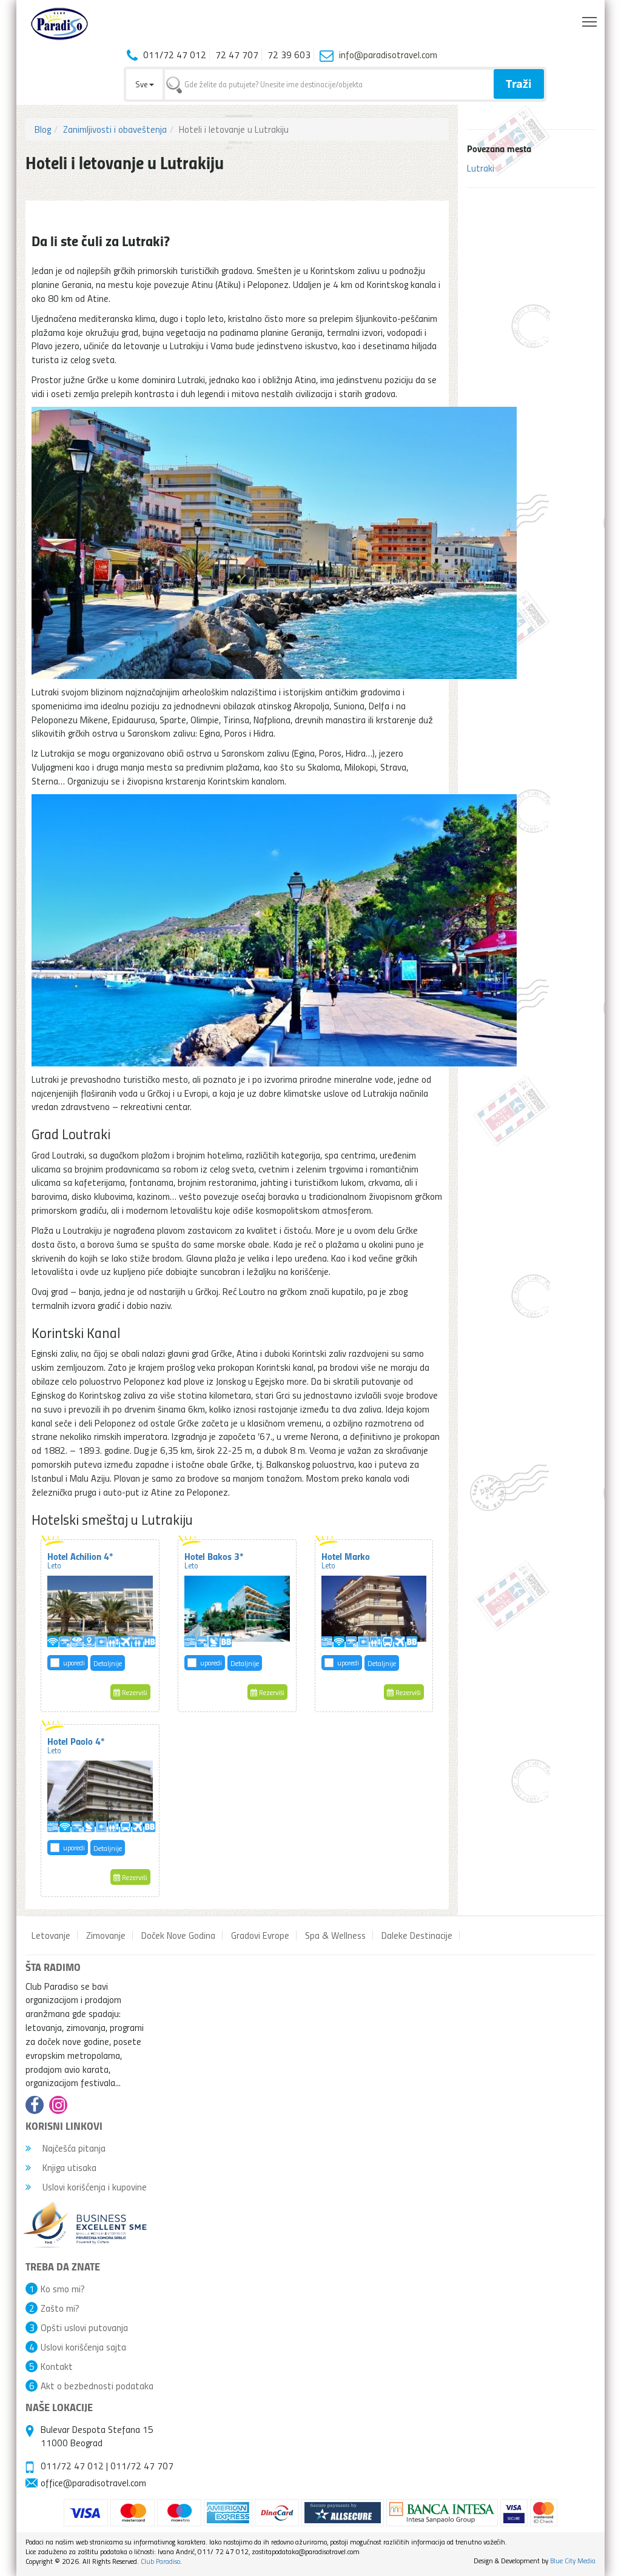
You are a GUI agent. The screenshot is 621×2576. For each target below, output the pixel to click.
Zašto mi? (60, 2308)
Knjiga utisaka (68, 2167)
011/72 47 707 (142, 2466)
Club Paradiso (160, 2561)
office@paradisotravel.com (93, 2483)
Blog (43, 129)
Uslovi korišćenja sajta (83, 2347)
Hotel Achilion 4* (80, 1560)
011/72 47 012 (72, 2466)
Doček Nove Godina (178, 1935)
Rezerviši (134, 1692)
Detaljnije (108, 1663)
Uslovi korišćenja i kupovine (93, 2187)
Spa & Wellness (335, 1935)
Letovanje (51, 1935)
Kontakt (57, 2366)
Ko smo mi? (63, 2289)
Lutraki (481, 168)
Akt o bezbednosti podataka (97, 2386)
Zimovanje (106, 1935)
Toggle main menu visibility (590, 21)
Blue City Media (573, 2561)
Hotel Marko (346, 1560)
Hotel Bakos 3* (214, 1560)
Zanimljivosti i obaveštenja (115, 129)
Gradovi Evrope (260, 1935)
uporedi (74, 1663)
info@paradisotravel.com (388, 55)
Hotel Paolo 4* (76, 1745)
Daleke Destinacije (417, 1935)
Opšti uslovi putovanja (84, 2327)
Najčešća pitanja (73, 2148)
